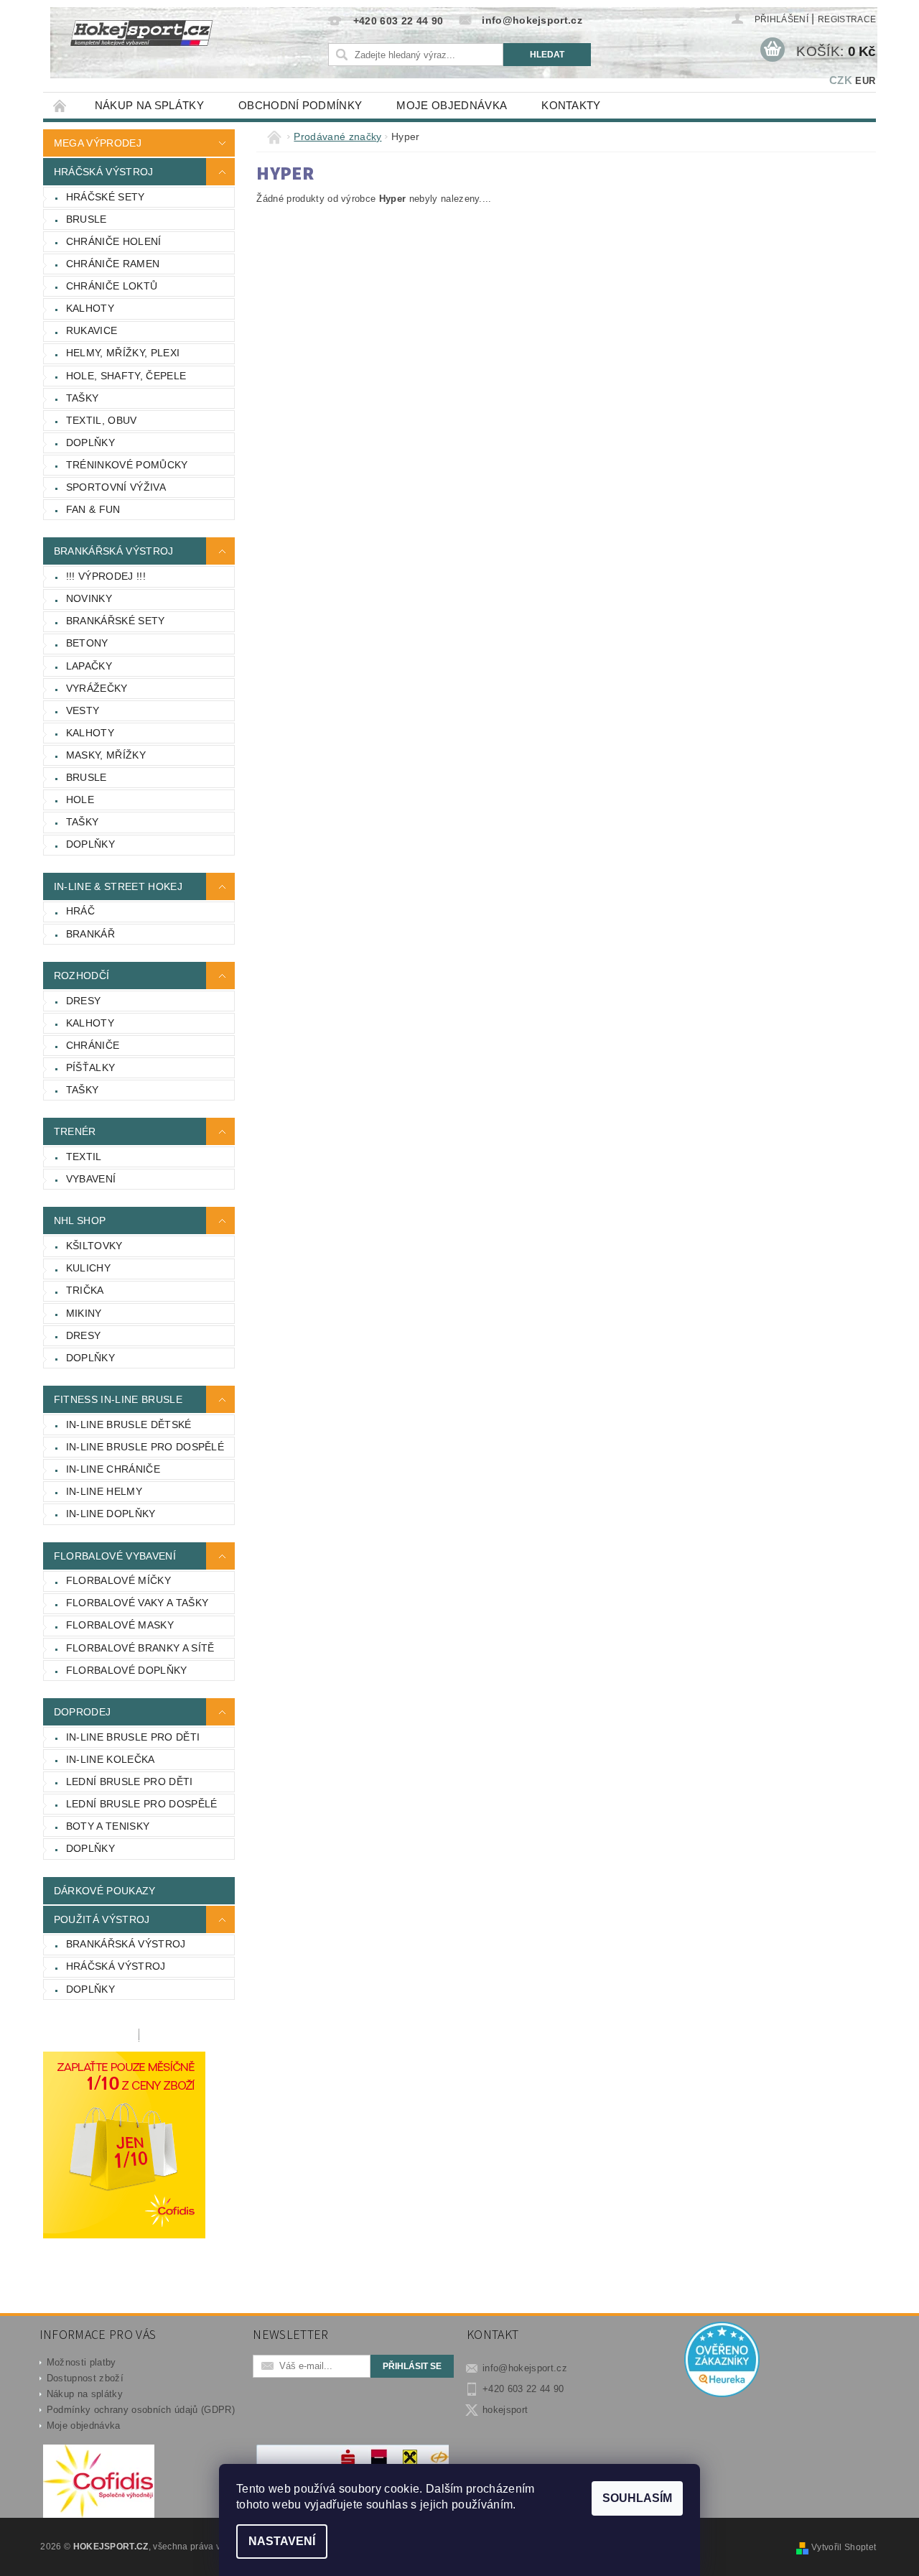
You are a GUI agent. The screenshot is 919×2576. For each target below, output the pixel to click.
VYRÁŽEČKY (97, 688)
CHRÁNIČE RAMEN (113, 264)
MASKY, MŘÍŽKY (106, 755)
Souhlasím (637, 2498)
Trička (85, 1290)
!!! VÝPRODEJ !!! (106, 576)
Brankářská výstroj (126, 1944)
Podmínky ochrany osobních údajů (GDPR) (141, 2410)
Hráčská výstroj (116, 1966)
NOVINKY (89, 598)
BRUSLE (87, 219)
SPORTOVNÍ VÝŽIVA (116, 487)
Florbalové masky (120, 1625)
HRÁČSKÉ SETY (106, 197)
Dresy (84, 1335)
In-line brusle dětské (129, 1424)
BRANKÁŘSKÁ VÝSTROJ (114, 551)
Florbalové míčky (118, 1580)
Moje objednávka (452, 105)
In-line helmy (104, 1491)
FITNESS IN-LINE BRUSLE (118, 1399)
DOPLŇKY (90, 443)
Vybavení (91, 1179)
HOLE (80, 800)
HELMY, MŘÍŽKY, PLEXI (123, 353)
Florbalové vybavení (115, 1556)
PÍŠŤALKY (91, 1067)
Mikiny (84, 1313)
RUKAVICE (92, 330)
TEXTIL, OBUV (102, 420)
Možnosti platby (81, 2362)
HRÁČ (80, 911)
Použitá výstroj (102, 1919)
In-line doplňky (111, 1514)
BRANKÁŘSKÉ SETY (116, 621)
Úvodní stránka (60, 105)
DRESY (84, 1001)
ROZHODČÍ (82, 976)
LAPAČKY (89, 666)
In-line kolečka (111, 1759)
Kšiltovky (94, 1246)
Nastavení (282, 2541)
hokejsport (505, 2410)
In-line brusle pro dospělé (145, 1447)
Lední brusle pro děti (130, 1782)
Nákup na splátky (149, 105)
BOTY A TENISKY (108, 1826)
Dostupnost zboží (85, 2378)
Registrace (847, 19)
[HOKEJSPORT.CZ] (149, 43)
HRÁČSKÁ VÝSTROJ (104, 172)
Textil (84, 1157)
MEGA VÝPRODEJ (98, 143)
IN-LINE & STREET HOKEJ (118, 886)
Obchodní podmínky (300, 105)
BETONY (87, 643)
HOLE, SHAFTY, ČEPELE (126, 376)
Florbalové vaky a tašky (137, 1603)
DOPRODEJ (83, 1712)
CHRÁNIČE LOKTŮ (112, 286)
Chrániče (93, 1045)
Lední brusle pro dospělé (142, 1804)
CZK (841, 80)
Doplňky (90, 1358)
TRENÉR (75, 1131)
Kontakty (571, 105)
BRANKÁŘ (90, 934)
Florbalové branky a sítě (140, 1648)
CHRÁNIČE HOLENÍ (114, 241)
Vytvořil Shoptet (844, 2547)
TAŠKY (83, 398)
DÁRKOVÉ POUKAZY (105, 1891)
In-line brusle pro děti (133, 1737)
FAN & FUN (93, 509)
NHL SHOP (80, 1220)
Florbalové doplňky (127, 1670)
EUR (865, 81)
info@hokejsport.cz (525, 2368)
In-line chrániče (113, 1469)
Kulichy (88, 1268)
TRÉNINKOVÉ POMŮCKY (127, 465)
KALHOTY (90, 308)
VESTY (83, 710)
